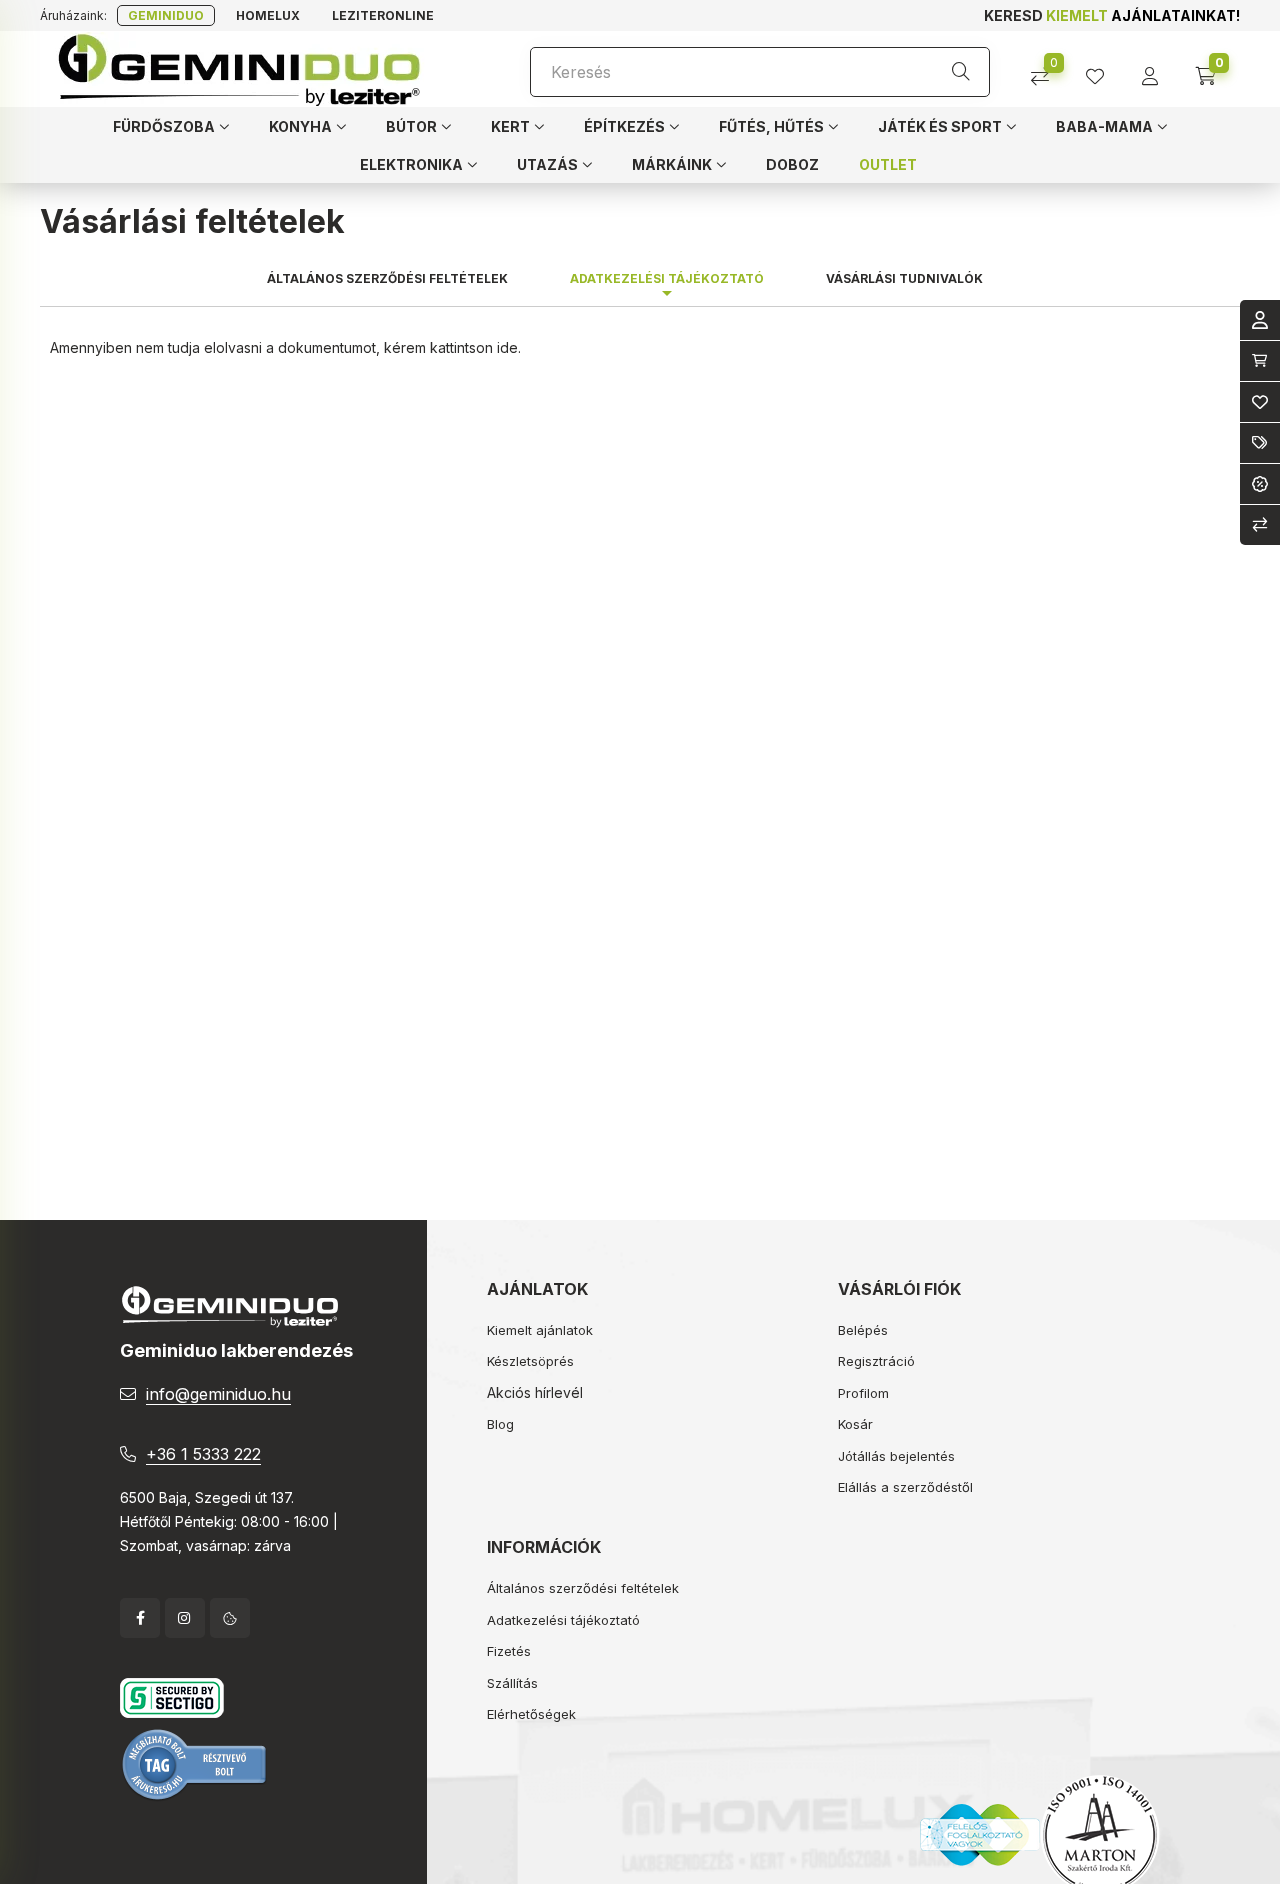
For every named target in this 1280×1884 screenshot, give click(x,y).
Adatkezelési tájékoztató (563, 1620)
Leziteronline (383, 15)
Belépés (863, 1330)
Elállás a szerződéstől (905, 1487)
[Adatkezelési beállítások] (230, 1618)
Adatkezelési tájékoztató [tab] (667, 278)
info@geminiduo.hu (218, 1394)
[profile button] (1102, 69)
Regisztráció (876, 1361)
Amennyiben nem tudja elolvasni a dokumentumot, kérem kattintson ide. (285, 347)
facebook (140, 1618)
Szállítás (512, 1683)
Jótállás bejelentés (896, 1456)
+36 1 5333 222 (203, 1454)
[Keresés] (961, 72)
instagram (185, 1618)
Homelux (268, 15)
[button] (171, 126)
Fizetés (509, 1651)
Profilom (863, 1393)
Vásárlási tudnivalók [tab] (904, 278)
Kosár (855, 1424)
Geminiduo (166, 15)
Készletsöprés (530, 1361)
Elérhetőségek (531, 1714)
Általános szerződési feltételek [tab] (387, 278)
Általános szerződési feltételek (583, 1588)
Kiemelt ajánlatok (540, 1330)
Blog (500, 1424)
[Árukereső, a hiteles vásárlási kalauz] (195, 1763)
